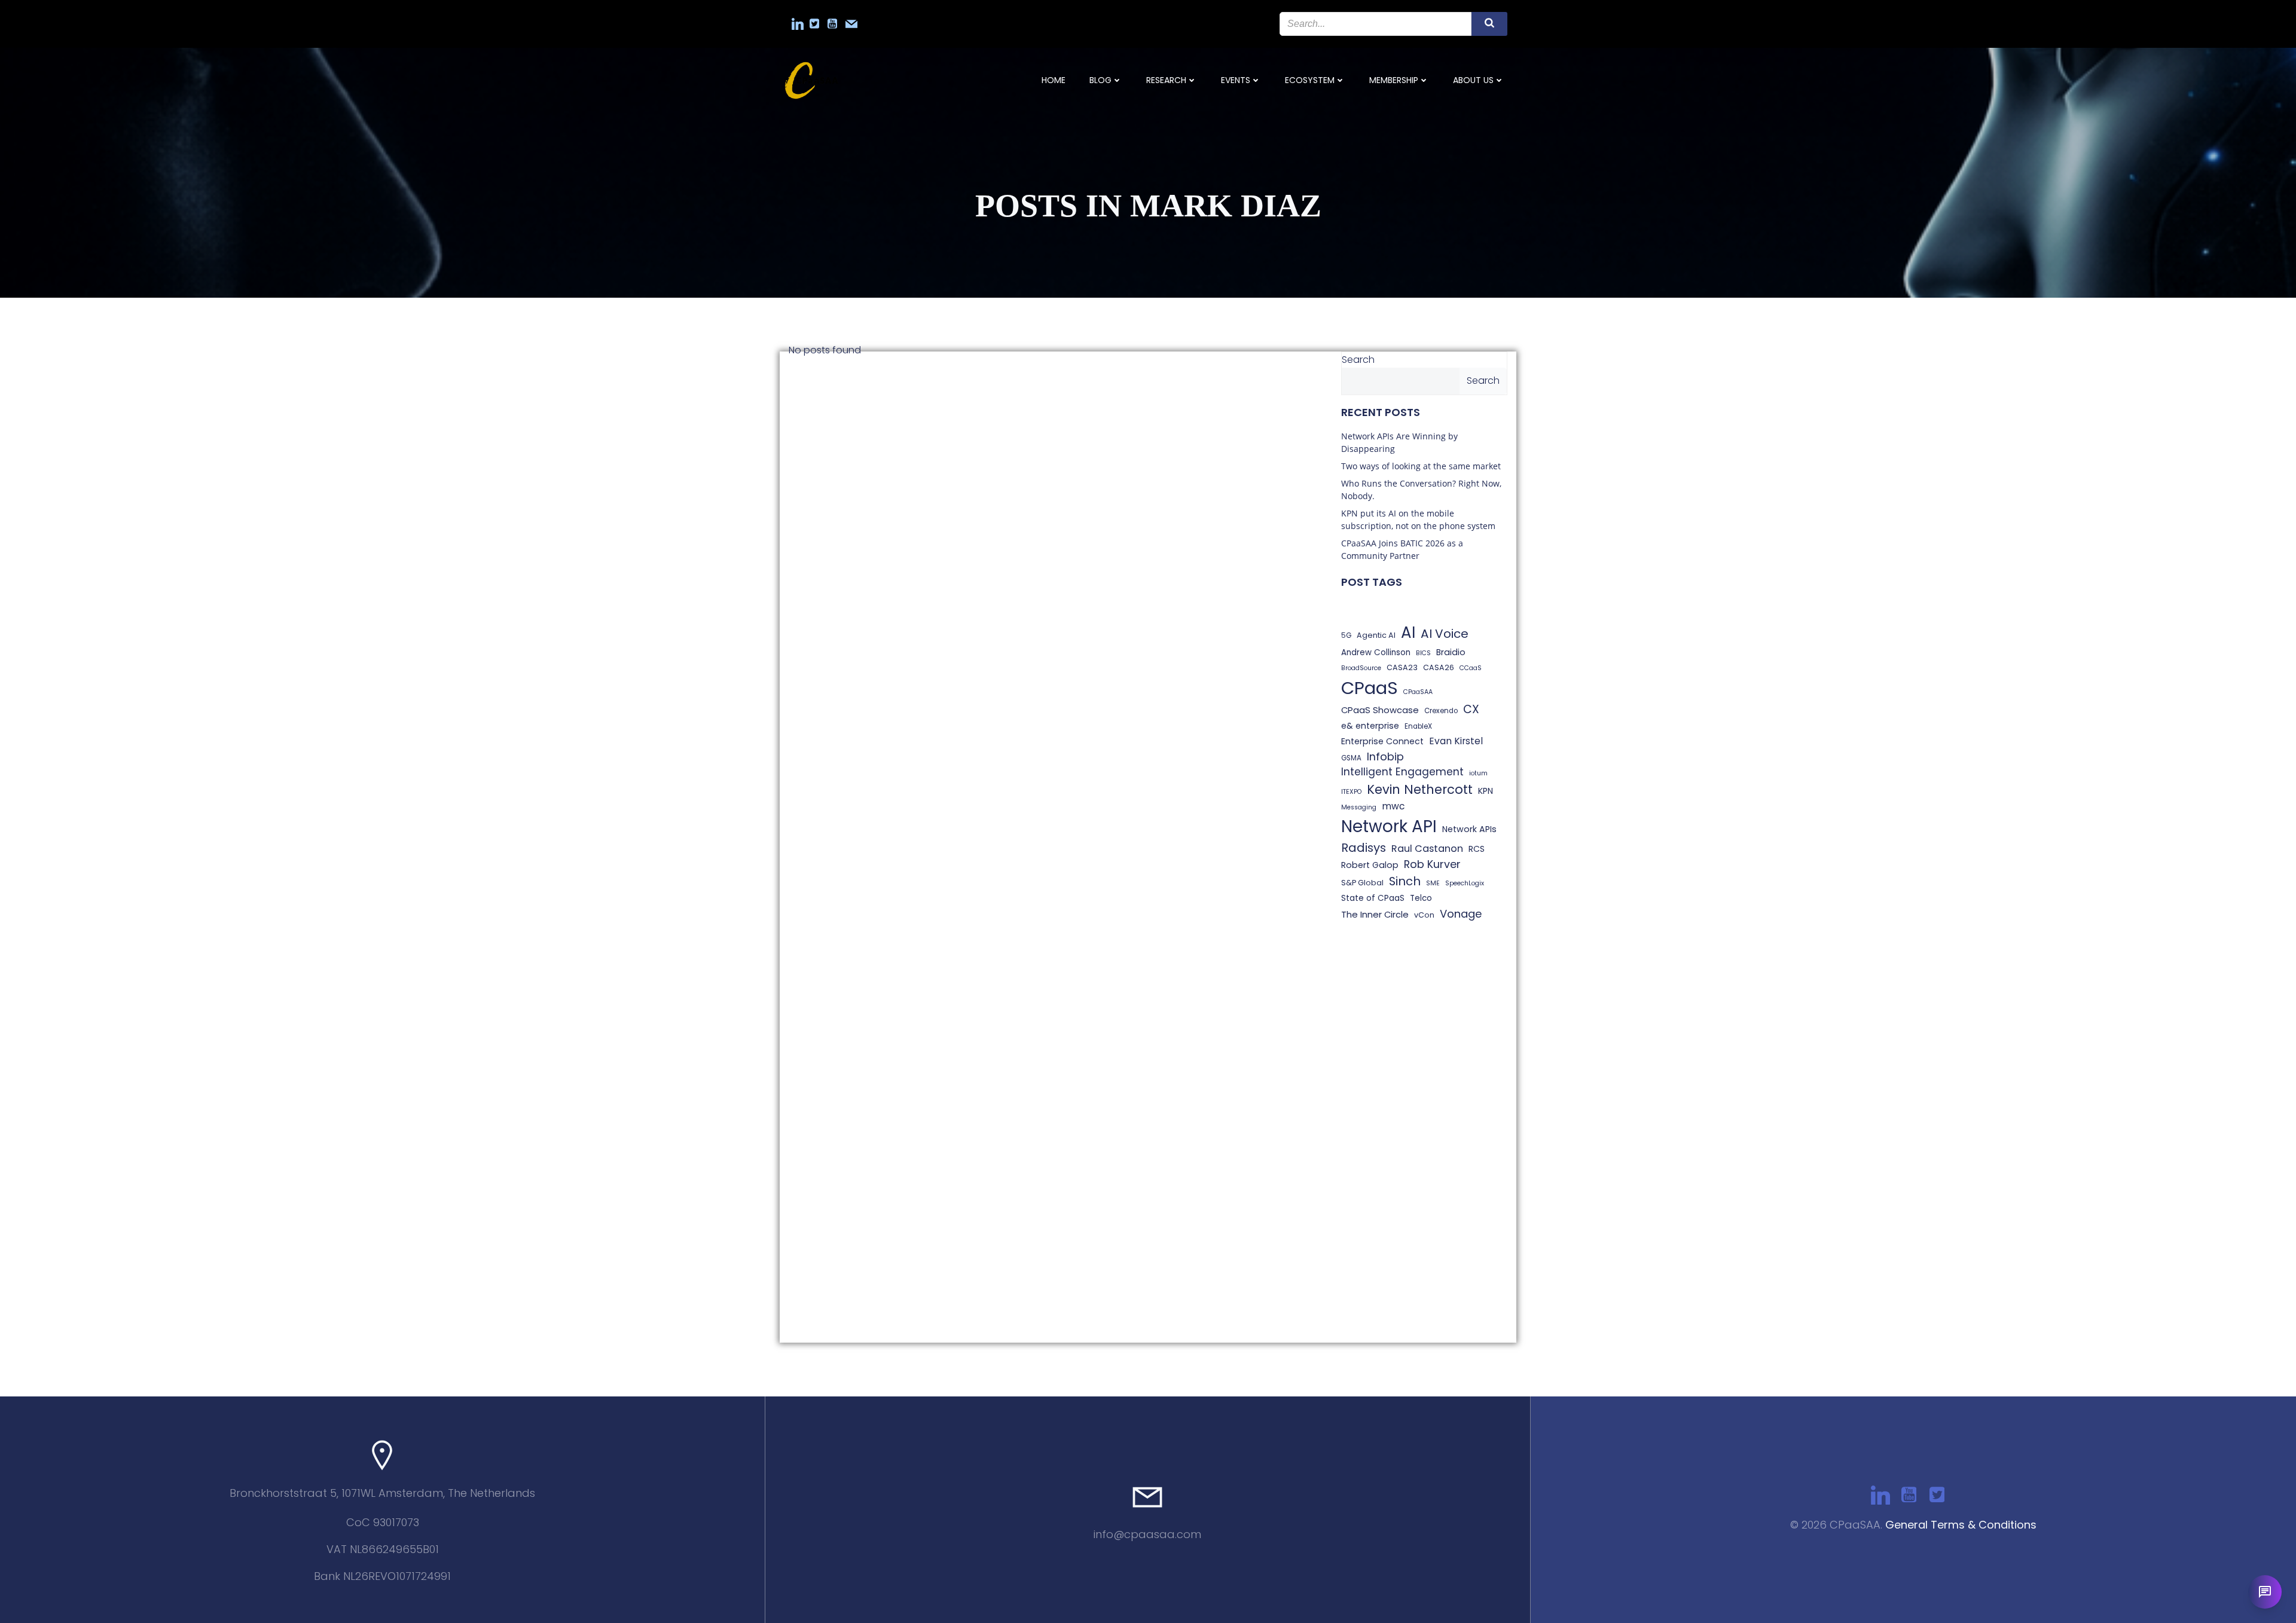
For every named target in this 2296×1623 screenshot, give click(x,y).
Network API (1389, 826)
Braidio (1451, 652)
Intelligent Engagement (1402, 772)
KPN (1486, 791)
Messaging (1359, 807)
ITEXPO (1351, 792)
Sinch (1405, 881)
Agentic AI (1376, 635)
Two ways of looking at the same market (1421, 466)
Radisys (1364, 848)
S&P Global (1362, 883)
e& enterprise (1370, 726)
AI (1408, 632)
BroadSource (1361, 668)
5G (1346, 635)
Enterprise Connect (1382, 741)
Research (1166, 80)
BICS (1423, 653)
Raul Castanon (1427, 849)
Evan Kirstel (1456, 741)
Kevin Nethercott (1420, 789)
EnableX (1418, 726)
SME (1433, 883)
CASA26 (1439, 667)
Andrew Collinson (1376, 652)
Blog (1100, 80)
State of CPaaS (1373, 898)
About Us (1473, 80)
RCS (1477, 849)
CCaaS (1471, 668)
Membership (1394, 80)
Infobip (1385, 757)
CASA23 (1402, 667)
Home (1054, 80)
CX (1471, 709)
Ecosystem (1310, 80)
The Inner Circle (1375, 914)
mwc (1393, 806)
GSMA (1351, 758)
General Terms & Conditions (1961, 1525)
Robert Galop (1370, 865)
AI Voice (1445, 634)
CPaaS (1370, 688)
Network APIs (1469, 829)
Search (1358, 360)
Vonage (1461, 914)
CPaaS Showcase (1380, 710)
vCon (1424, 915)
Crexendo (1441, 711)
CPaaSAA (1418, 692)
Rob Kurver (1432, 864)
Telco (1421, 898)
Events (1236, 80)
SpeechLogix (1465, 883)
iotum (1478, 773)
